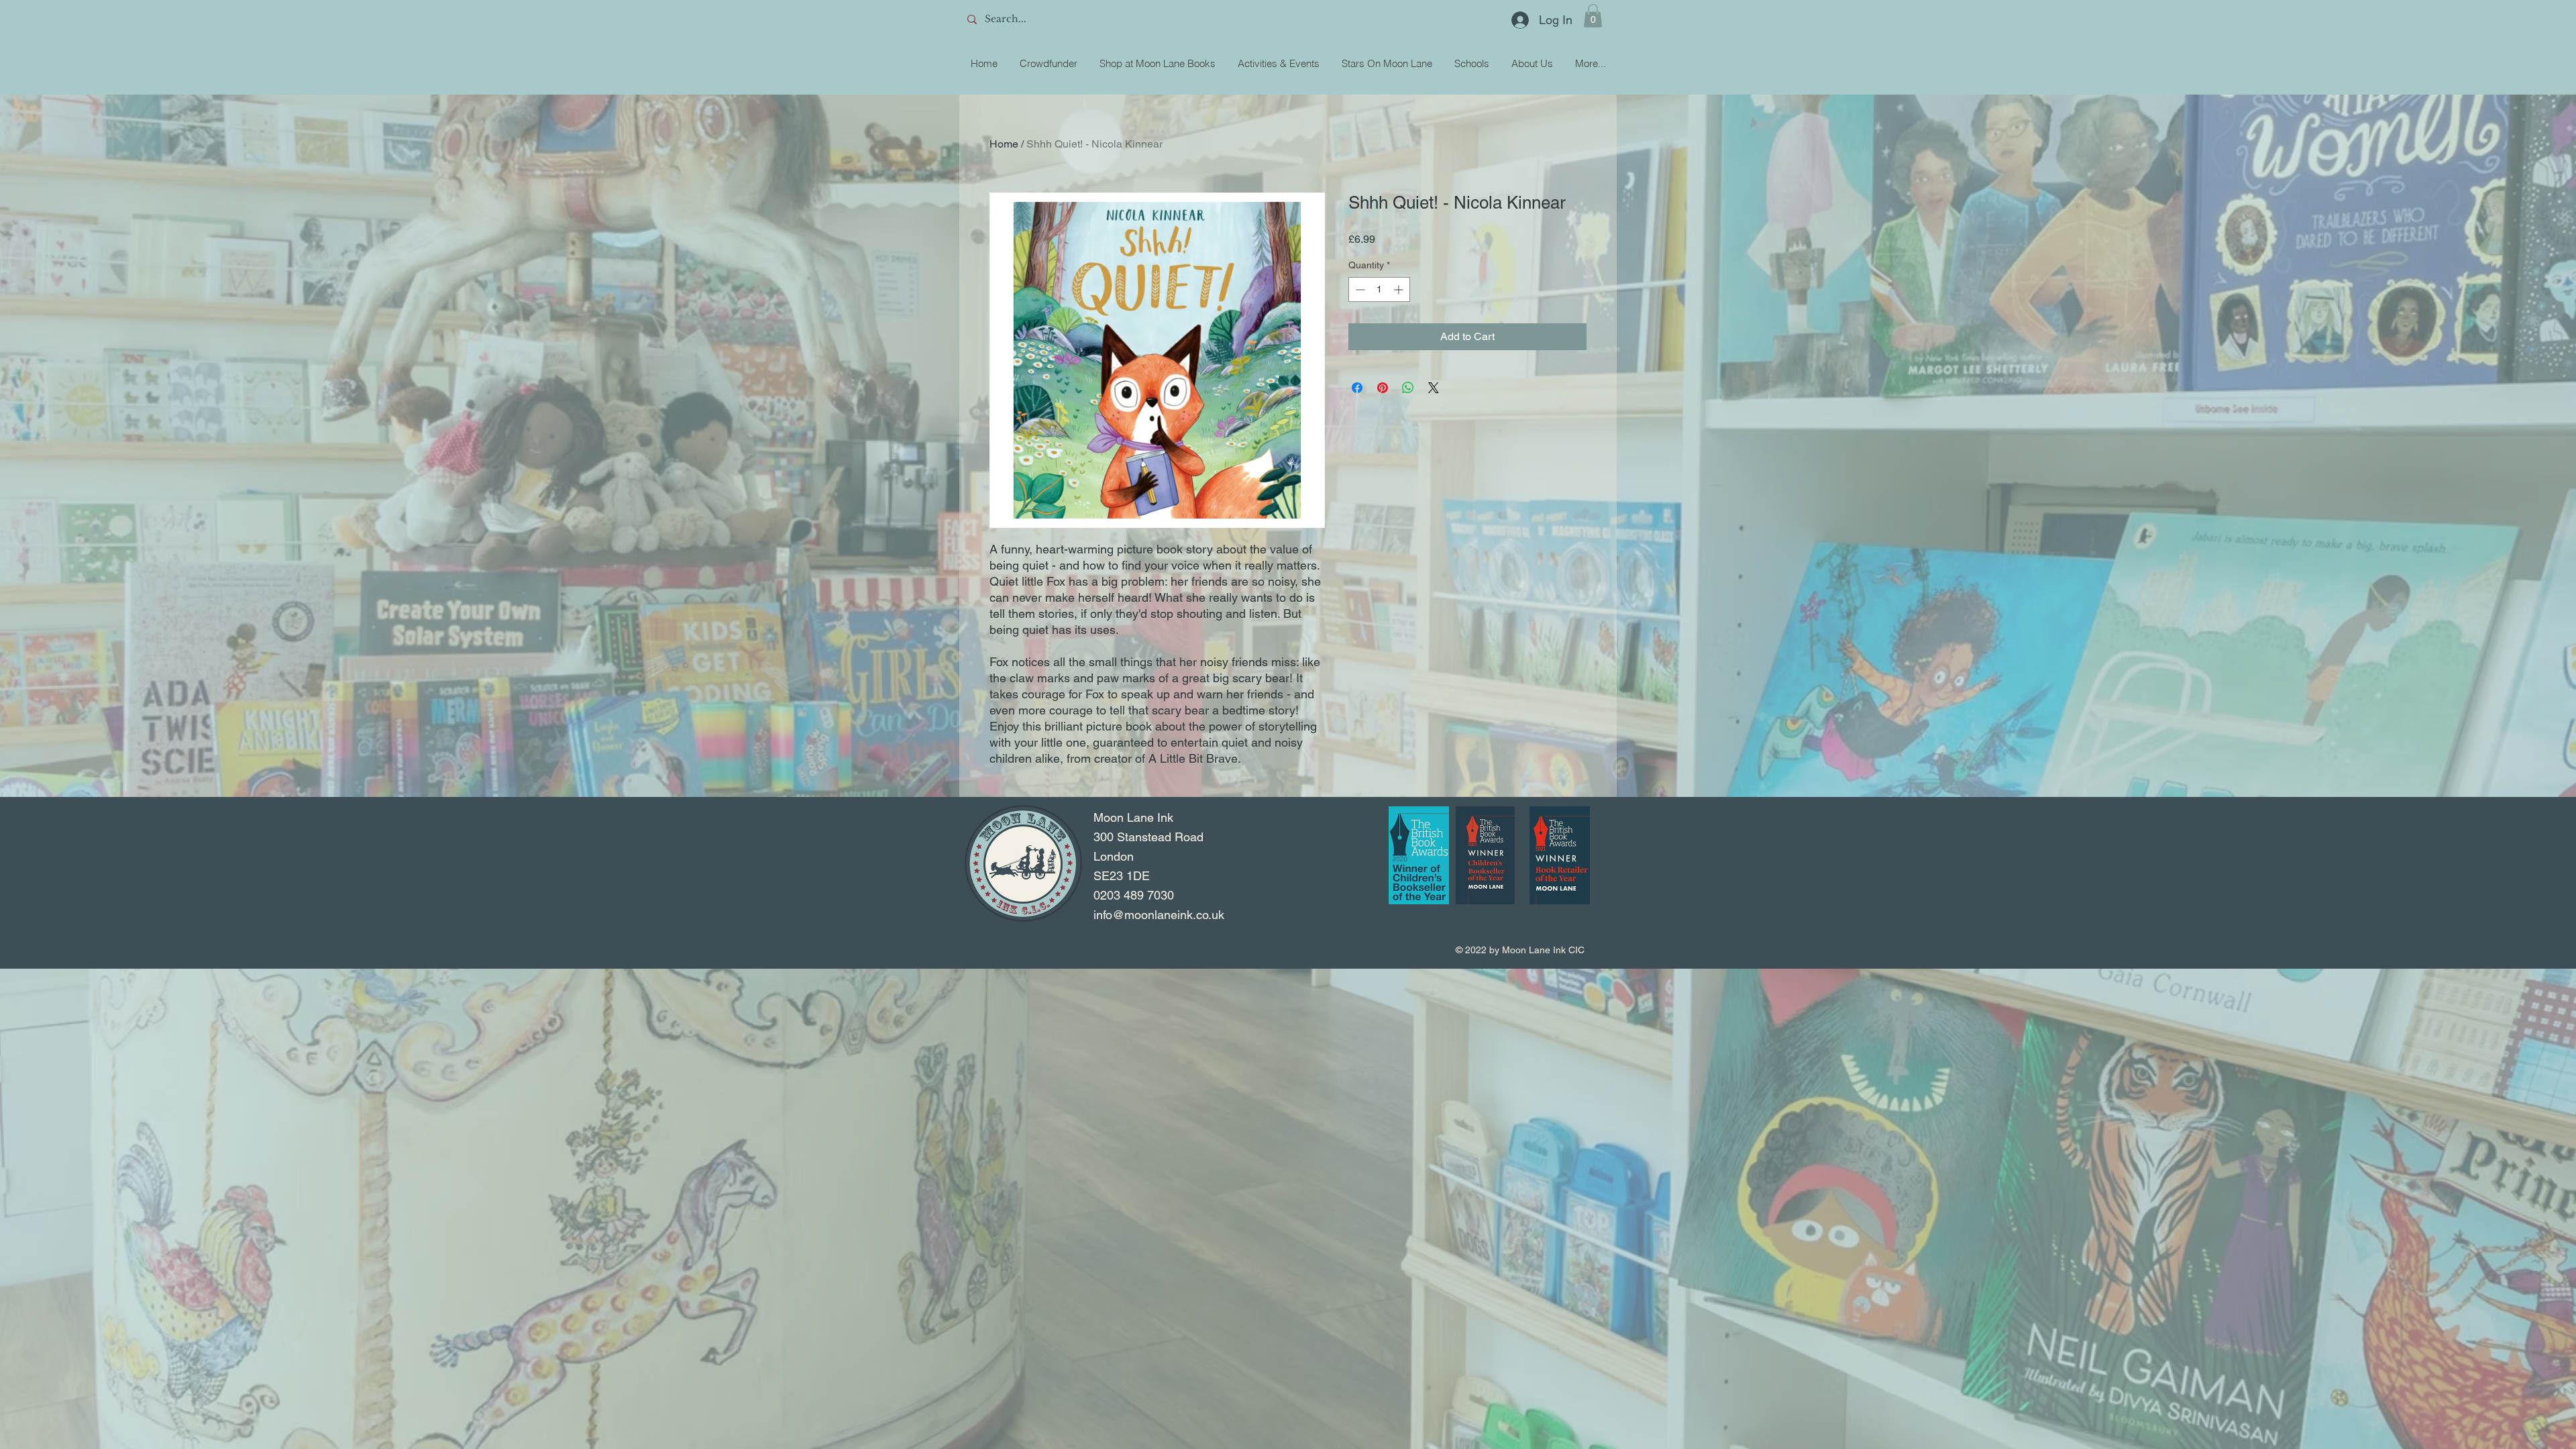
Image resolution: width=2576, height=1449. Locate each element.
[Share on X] (1434, 388)
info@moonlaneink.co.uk (1159, 915)
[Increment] (1400, 289)
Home (1004, 144)
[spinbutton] (1379, 289)
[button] (1593, 16)
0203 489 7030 (1134, 895)
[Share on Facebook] (1357, 388)
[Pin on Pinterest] (1383, 388)
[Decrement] (1359, 289)
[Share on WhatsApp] (1408, 388)
